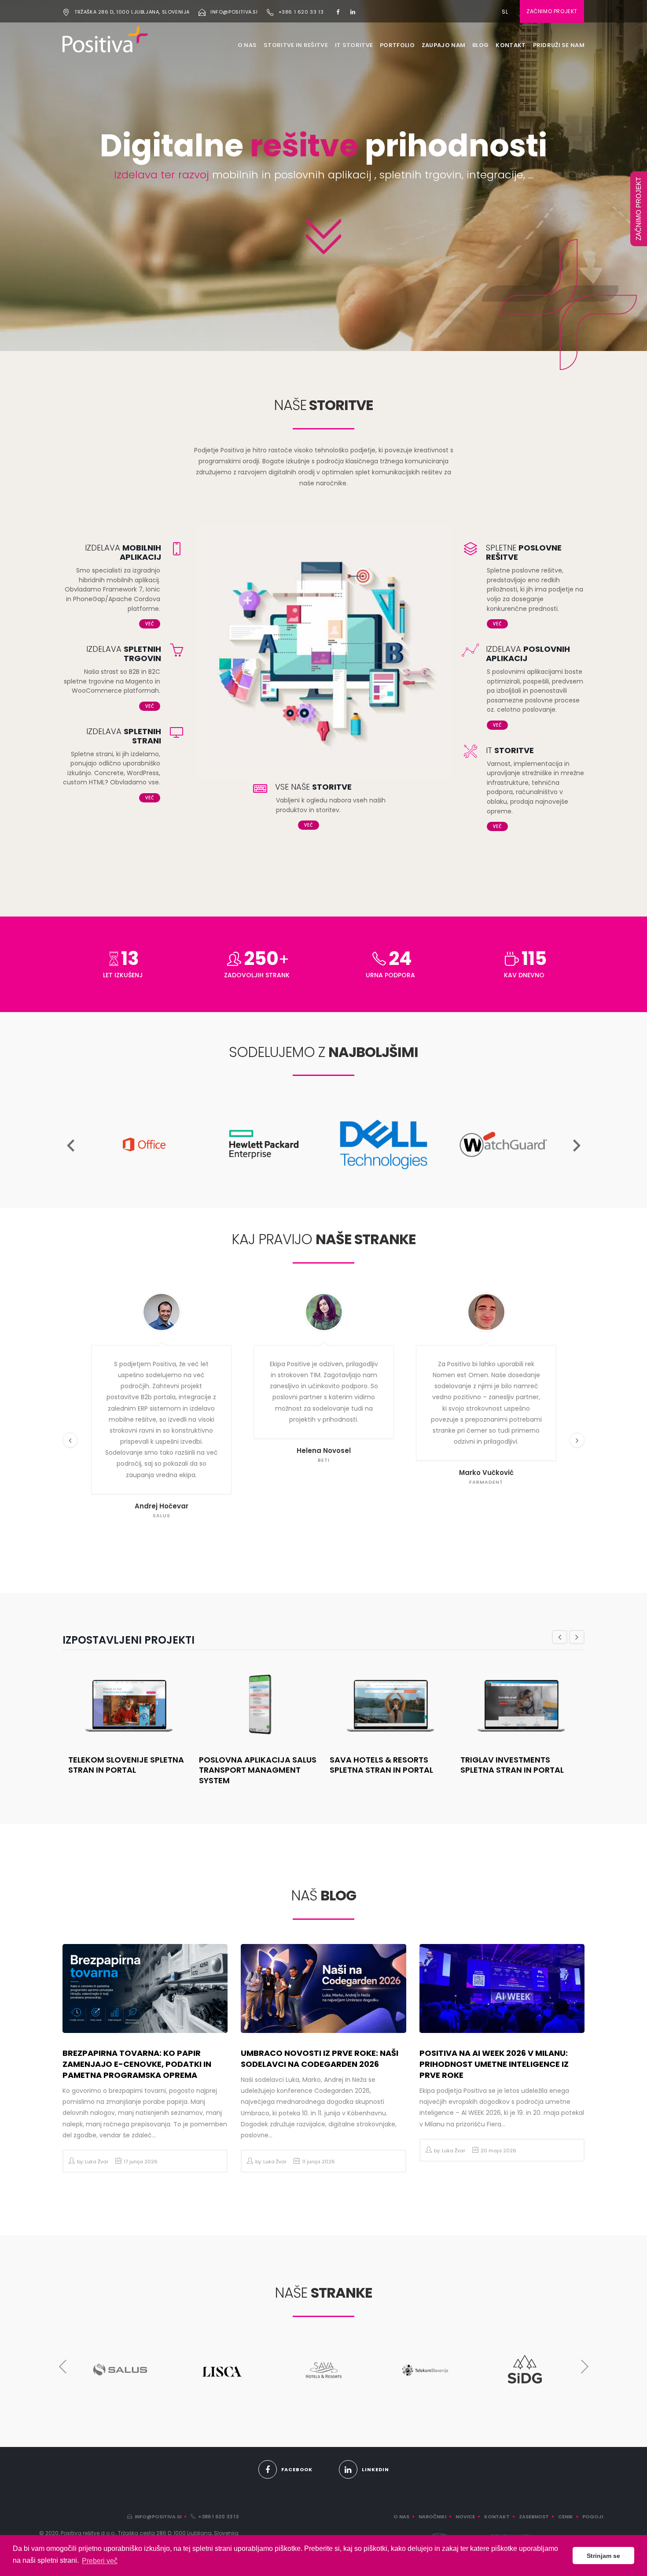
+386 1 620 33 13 (301, 12)
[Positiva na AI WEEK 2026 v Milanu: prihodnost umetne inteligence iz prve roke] (502, 1988)
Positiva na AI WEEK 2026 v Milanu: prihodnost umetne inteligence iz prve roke (494, 2064)
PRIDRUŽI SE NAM (559, 45)
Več (150, 624)
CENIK (566, 2517)
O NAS (247, 45)
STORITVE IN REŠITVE (296, 45)
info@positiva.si (234, 12)
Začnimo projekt (552, 11)
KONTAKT (511, 45)
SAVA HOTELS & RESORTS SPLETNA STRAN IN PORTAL (381, 1765)
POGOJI (593, 2517)
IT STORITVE (354, 45)
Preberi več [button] (100, 2561)
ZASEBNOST (534, 2517)
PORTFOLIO (397, 45)
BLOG (480, 45)
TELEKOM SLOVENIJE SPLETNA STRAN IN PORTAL (126, 1765)
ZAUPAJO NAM (443, 45)
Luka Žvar (97, 2162)
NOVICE (465, 2517)
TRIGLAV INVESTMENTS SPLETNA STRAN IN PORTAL (512, 1765)
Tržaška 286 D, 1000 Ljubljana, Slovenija (132, 12)
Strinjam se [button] (603, 2556)
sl (505, 12)
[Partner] (144, 1094)
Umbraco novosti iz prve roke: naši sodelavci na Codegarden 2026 (320, 2059)
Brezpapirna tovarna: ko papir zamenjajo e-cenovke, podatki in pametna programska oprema (137, 2064)
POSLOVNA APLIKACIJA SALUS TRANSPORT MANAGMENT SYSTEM (258, 1770)
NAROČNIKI (432, 2517)
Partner (144, 1190)
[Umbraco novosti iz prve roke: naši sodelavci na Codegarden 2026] (323, 1988)
